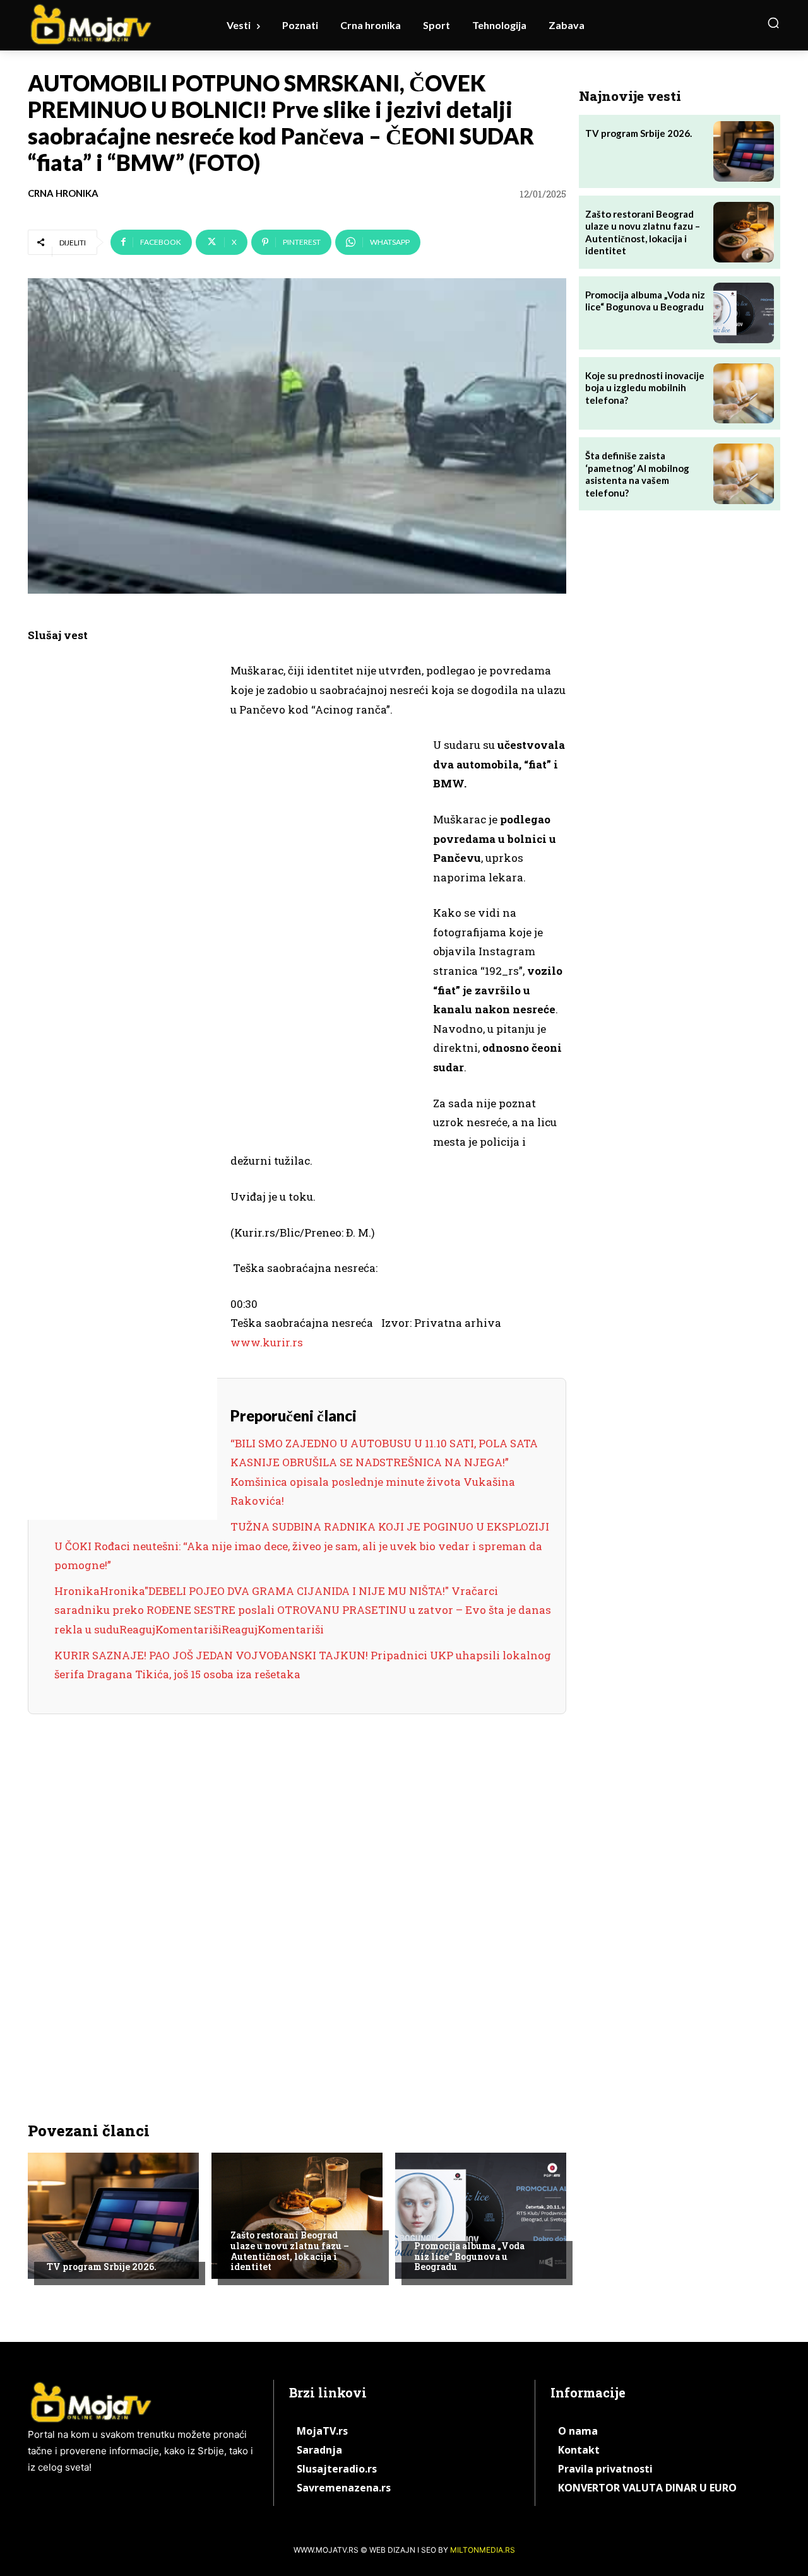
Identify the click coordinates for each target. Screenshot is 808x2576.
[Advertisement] (122, 856)
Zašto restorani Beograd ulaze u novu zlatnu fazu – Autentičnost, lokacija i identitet (290, 2251)
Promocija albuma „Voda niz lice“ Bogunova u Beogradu (469, 2256)
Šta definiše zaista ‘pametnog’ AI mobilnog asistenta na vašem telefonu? (637, 474)
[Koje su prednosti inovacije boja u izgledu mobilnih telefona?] (744, 394)
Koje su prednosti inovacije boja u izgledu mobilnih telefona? (645, 388)
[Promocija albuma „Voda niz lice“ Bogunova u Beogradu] (481, 2216)
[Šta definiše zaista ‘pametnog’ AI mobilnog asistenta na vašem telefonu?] (744, 474)
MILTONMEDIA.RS (483, 2550)
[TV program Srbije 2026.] (113, 2216)
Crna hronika (63, 193)
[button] (773, 23)
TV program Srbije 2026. (102, 2267)
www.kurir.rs (267, 1342)
